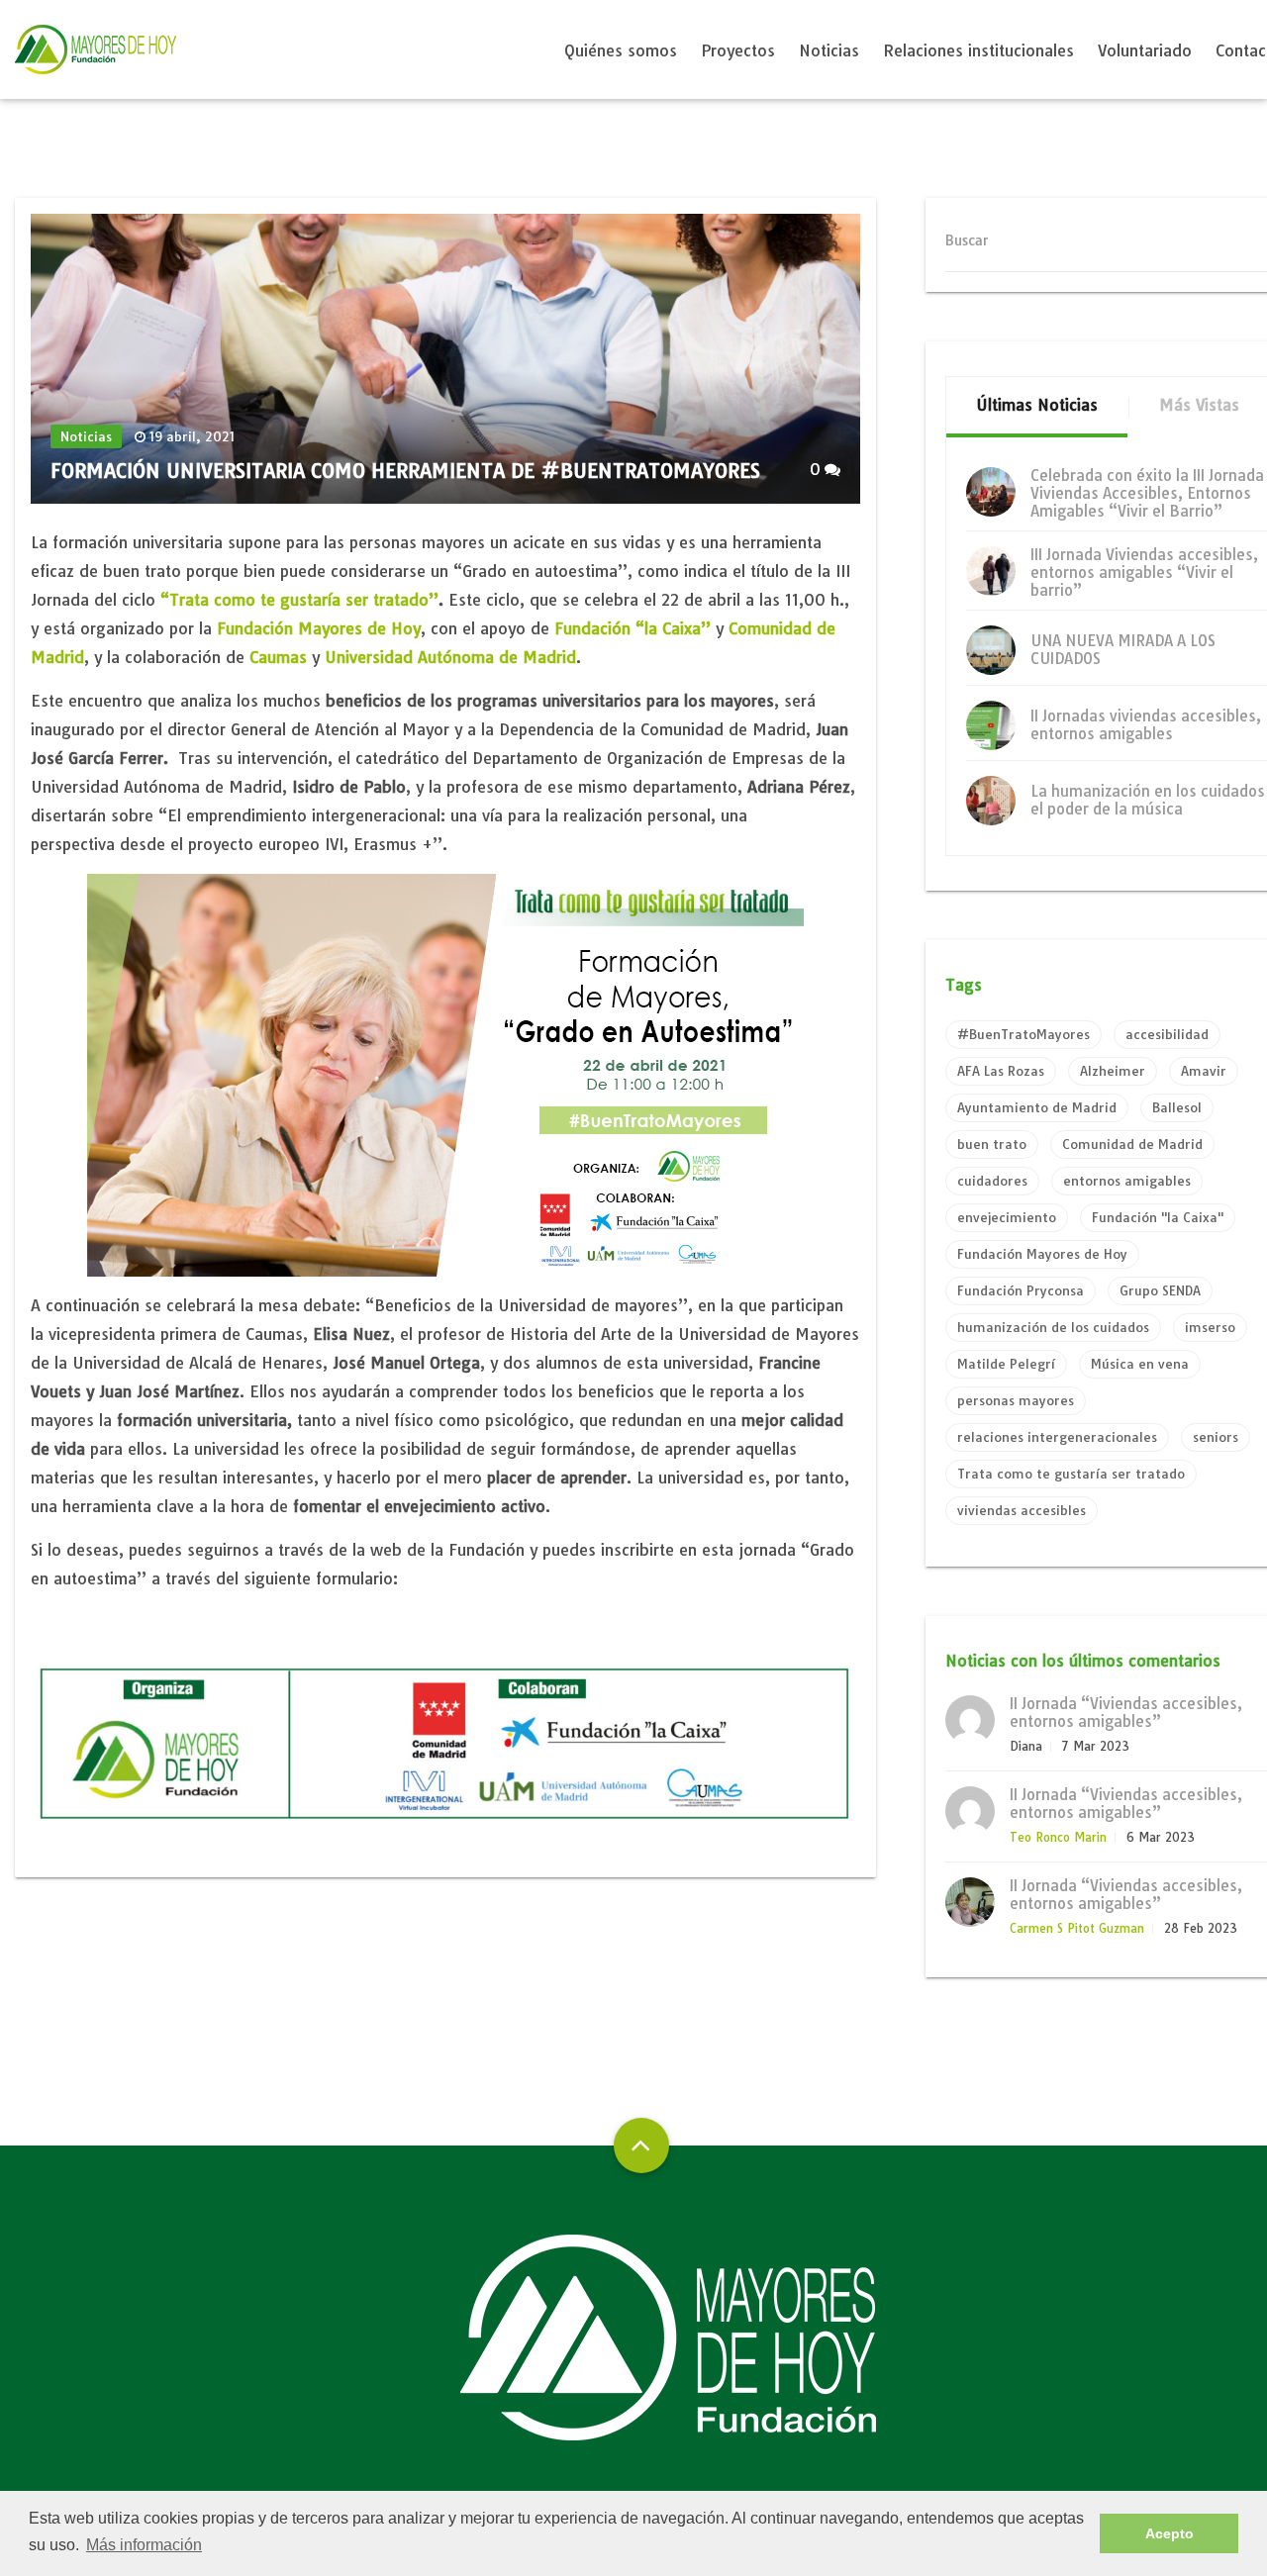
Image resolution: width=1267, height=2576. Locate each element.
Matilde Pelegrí (1006, 1364)
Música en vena (1140, 1364)
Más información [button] (144, 2545)
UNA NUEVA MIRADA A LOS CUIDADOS (1123, 650)
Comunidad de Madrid (1132, 1144)
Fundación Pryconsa (1021, 1290)
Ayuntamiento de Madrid (1037, 1107)
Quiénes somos (621, 50)
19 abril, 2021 (192, 436)
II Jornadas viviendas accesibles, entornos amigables (1146, 725)
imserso (1210, 1327)
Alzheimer (1113, 1071)
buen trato (992, 1144)
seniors (1216, 1437)
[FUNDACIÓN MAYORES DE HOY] (96, 49)
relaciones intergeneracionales (1057, 1437)
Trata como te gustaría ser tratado (1071, 1474)
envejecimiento (1007, 1217)
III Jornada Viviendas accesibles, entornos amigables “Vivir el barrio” (1144, 572)
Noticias (829, 50)
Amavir (1204, 1071)
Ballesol (1177, 1107)
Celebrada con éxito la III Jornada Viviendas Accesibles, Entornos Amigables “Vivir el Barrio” (1147, 493)
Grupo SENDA (1160, 1290)
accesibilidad (1167, 1034)
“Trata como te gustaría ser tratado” (299, 600)
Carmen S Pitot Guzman (1077, 1928)
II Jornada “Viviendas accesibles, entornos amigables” (1126, 1713)
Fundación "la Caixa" (1158, 1217)
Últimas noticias (1037, 405)
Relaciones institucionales (978, 50)
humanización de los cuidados (1053, 1327)
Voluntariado (1145, 50)
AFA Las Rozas (1001, 1071)
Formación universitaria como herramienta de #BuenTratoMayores (405, 471)
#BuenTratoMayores (1023, 1034)
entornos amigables (1127, 1181)
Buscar (967, 240)
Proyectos (738, 50)
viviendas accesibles (1022, 1510)
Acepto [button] (1170, 2533)
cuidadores (992, 1181)
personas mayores (1016, 1400)
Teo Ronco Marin (1058, 1837)
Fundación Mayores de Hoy (319, 628)
